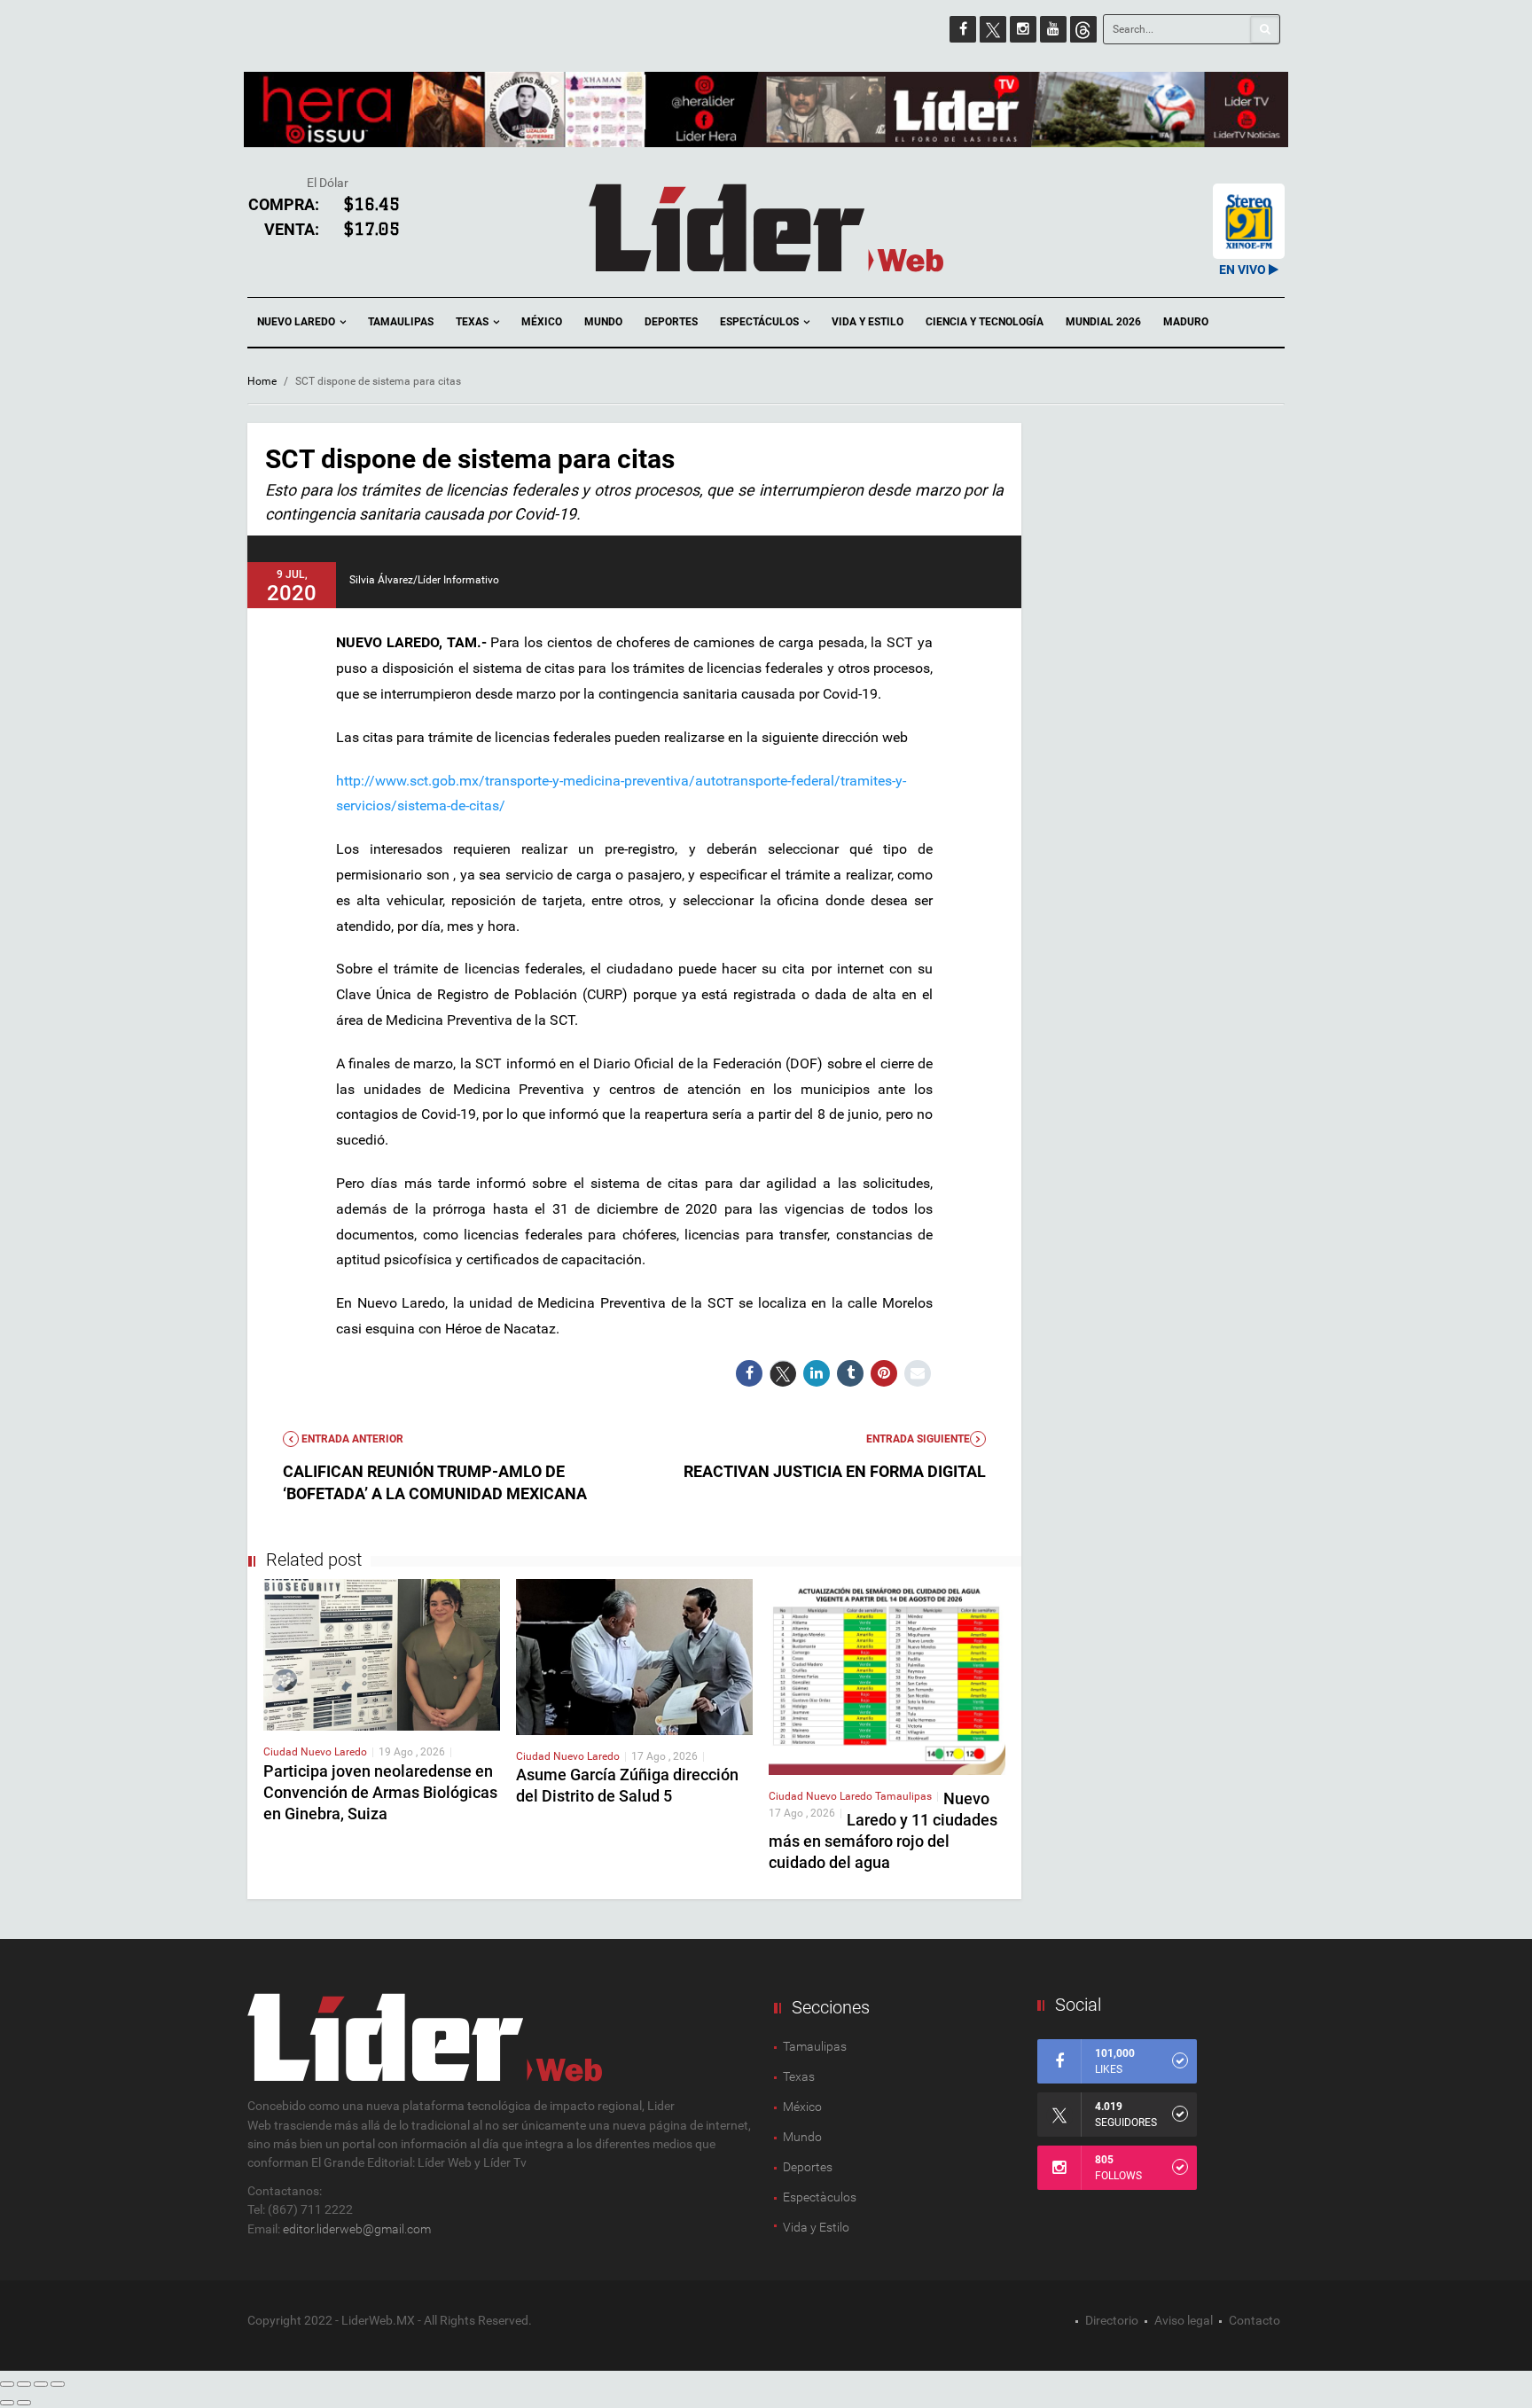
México (542, 322)
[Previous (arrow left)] (7, 2403)
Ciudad (282, 1752)
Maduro (1186, 322)
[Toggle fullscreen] (41, 2384)
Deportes (671, 322)
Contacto (1255, 2320)
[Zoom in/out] (58, 2384)
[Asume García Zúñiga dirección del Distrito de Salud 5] (634, 1656)
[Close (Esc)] (7, 2384)
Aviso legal (1184, 2320)
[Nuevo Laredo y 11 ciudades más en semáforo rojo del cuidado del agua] (887, 1677)
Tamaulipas (401, 322)
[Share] (24, 2384)
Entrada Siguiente (918, 1439)
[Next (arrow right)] (24, 2403)
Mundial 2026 (1103, 322)
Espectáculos (761, 322)
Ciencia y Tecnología (985, 322)
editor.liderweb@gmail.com (357, 2229)
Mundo (603, 322)
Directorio (1112, 2320)
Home (262, 381)
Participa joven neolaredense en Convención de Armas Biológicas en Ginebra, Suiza (380, 1792)
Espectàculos (820, 2197)
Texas (473, 322)
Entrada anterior (351, 1439)
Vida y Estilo (868, 322)
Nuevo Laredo (297, 322)
